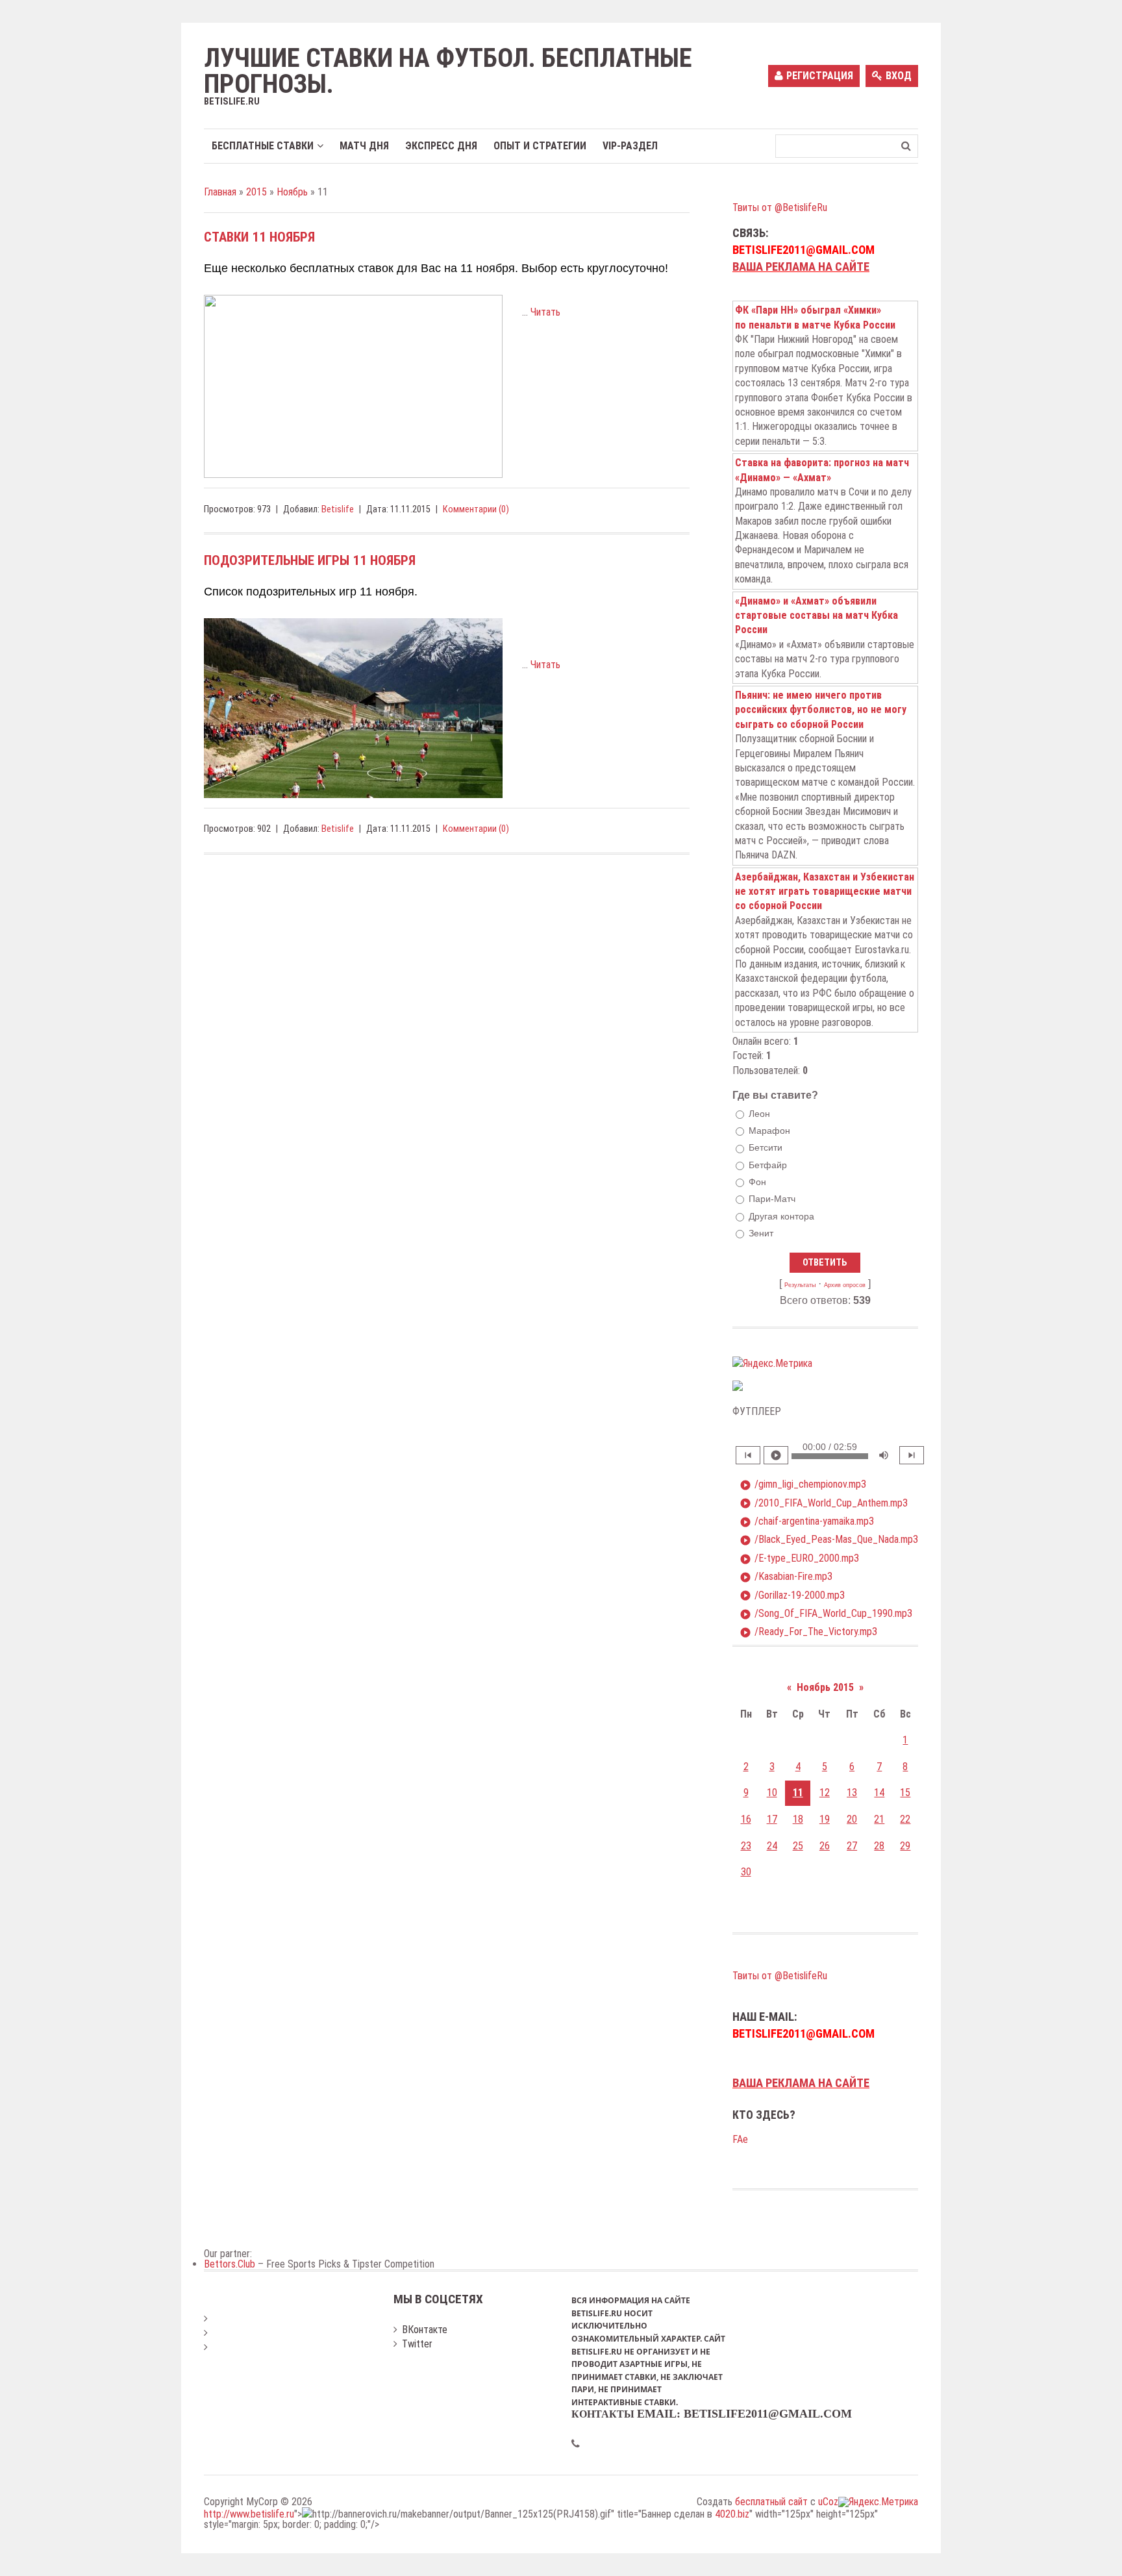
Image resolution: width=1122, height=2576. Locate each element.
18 (798, 1819)
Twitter (417, 2344)
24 (772, 1846)
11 (798, 1793)
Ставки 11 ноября (259, 237)
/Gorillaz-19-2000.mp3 (792, 1595)
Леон (759, 1114)
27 (852, 1846)
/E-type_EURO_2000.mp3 (799, 1558)
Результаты (800, 1285)
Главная (220, 192)
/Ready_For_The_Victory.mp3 (808, 1632)
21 (879, 1819)
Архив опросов (845, 1285)
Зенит (761, 1233)
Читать (545, 312)
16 (746, 1819)
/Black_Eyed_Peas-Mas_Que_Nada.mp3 (829, 1540)
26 (825, 1846)
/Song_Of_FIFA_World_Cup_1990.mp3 (826, 1614)
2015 (256, 192)
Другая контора (781, 1216)
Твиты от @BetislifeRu (780, 207)
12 (825, 1793)
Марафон (769, 1131)
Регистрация (820, 76)
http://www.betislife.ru (249, 2514)
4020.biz (732, 2514)
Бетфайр (768, 1165)
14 (879, 1793)
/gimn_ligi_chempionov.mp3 (803, 1484)
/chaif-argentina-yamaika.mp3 (807, 1521)
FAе (740, 2139)
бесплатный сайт (771, 2502)
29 (905, 1846)
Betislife (338, 509)
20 (852, 1819)
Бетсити (766, 1148)
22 (905, 1819)
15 (905, 1793)
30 (746, 1872)
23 (746, 1846)
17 (772, 1819)
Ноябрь (292, 192)
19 (825, 1819)
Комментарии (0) (476, 509)
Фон (757, 1182)
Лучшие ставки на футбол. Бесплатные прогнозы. (448, 71)
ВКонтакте (425, 2330)
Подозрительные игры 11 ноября (310, 560)
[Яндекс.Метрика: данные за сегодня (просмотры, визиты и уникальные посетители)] (772, 1364)
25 (798, 1846)
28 (879, 1846)
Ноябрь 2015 (825, 1687)
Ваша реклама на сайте (801, 267)
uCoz (828, 2502)
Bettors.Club (230, 2264)
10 (772, 1793)
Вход (899, 76)
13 (852, 1793)
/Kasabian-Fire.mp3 (786, 1577)
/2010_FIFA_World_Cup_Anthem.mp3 (824, 1503)
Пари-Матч (772, 1199)
